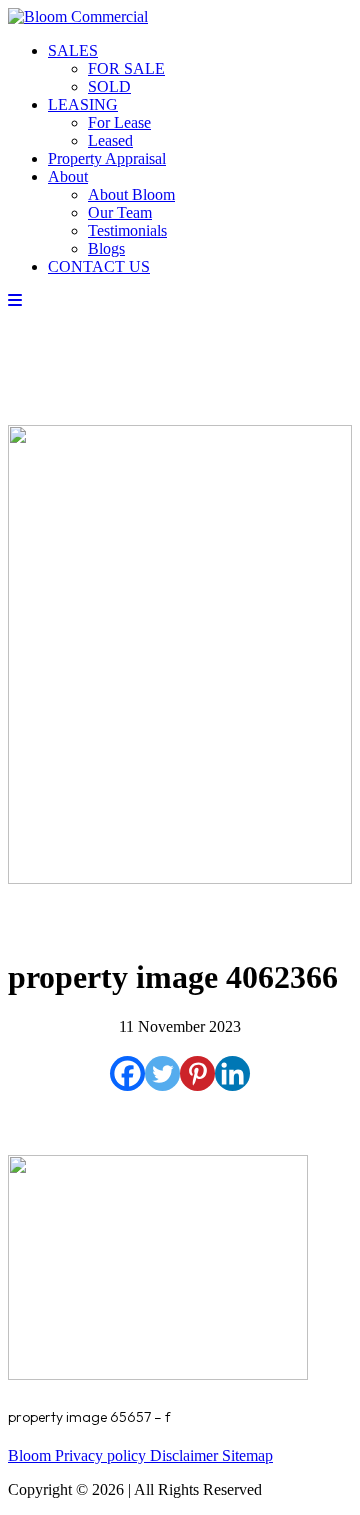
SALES (73, 50)
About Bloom (131, 194)
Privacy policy (102, 1455)
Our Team (120, 212)
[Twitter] (162, 1073)
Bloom (31, 1455)
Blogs (106, 248)
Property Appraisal (107, 158)
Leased (110, 140)
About (68, 176)
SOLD (109, 86)
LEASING (83, 104)
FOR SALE (126, 68)
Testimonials (127, 230)
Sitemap (247, 1455)
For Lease (119, 122)
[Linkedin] (232, 1073)
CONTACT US (99, 266)
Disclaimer (186, 1455)
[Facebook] (127, 1073)
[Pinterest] (197, 1073)
